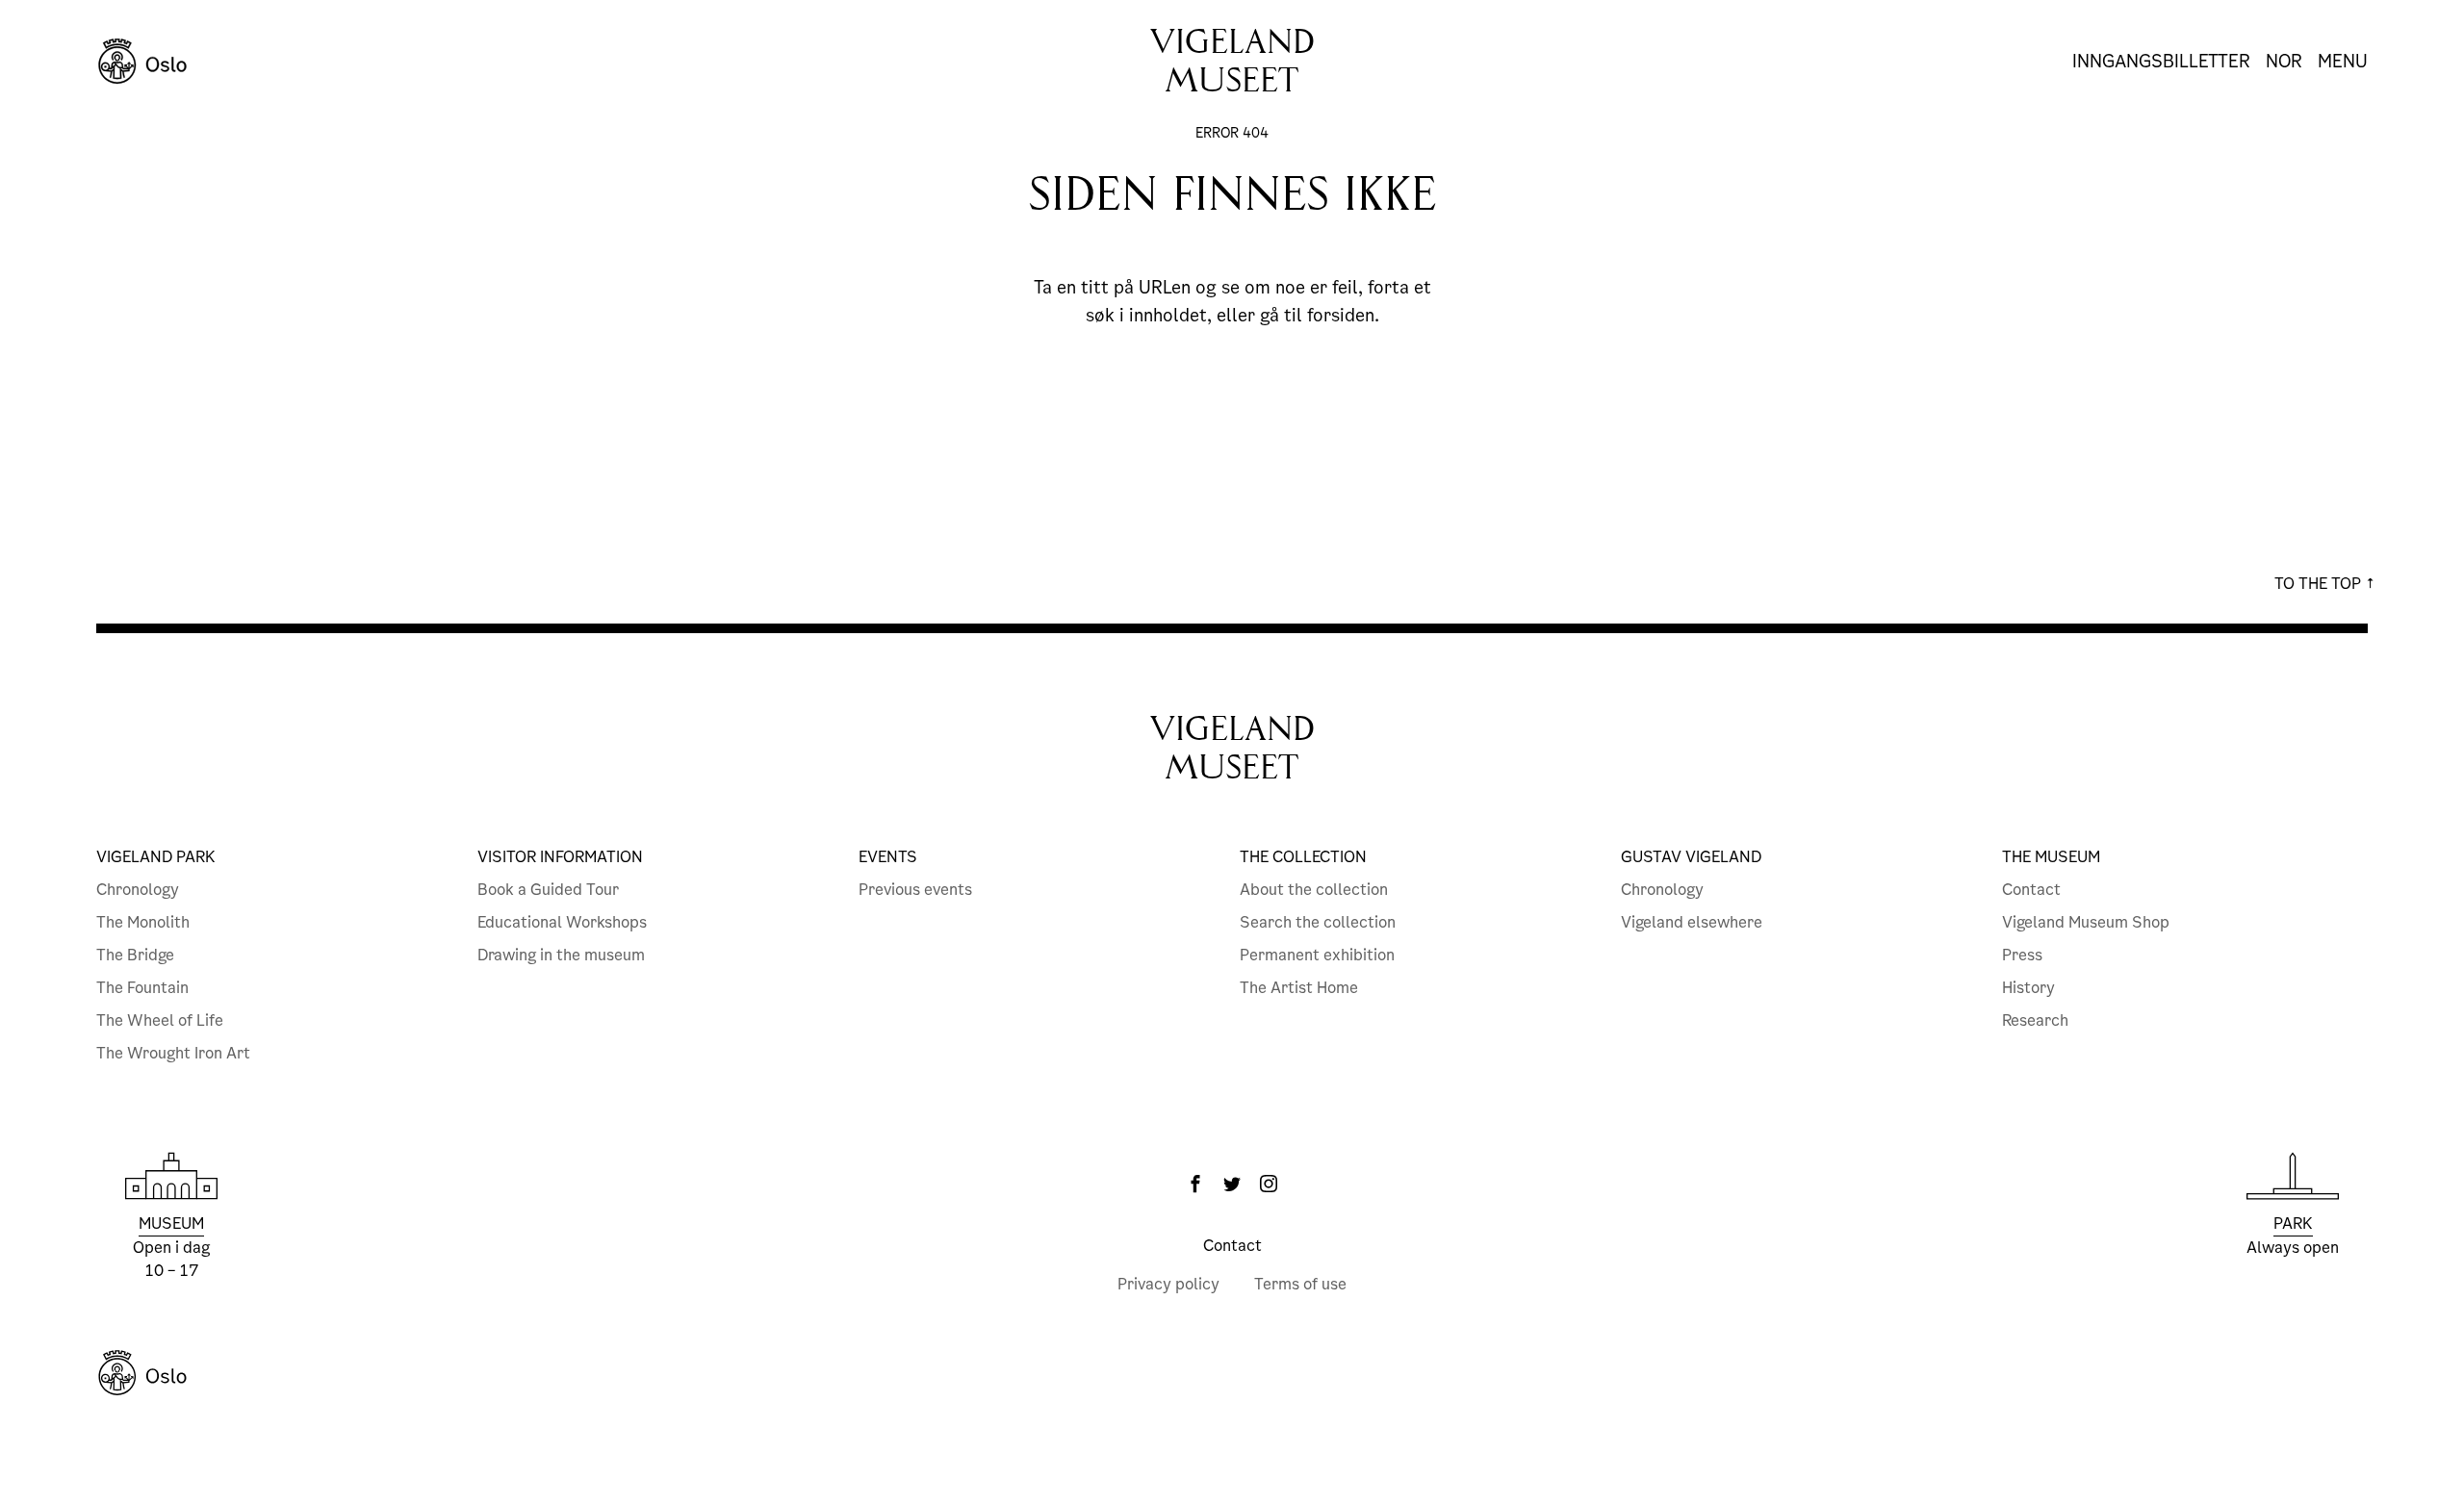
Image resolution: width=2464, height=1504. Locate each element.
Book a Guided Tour (548, 890)
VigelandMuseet (1232, 748)
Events (888, 857)
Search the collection (1318, 922)
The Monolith (143, 922)
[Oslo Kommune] (1232, 1373)
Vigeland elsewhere (1692, 922)
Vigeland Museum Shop (2086, 922)
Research (2035, 1020)
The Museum (2051, 857)
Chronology (138, 890)
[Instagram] (1269, 1184)
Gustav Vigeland (1691, 857)
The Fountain (142, 988)
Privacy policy (1168, 1284)
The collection (1303, 857)
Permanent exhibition (1317, 955)
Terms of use (1300, 1284)
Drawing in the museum (561, 955)
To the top (2320, 584)
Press (2022, 955)
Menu (2343, 62)
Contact (2031, 890)
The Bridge (135, 955)
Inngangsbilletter (2161, 61)
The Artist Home (1299, 988)
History (2028, 988)
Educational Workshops (562, 922)
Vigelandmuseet (1232, 61)
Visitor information (560, 857)
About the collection (1314, 890)
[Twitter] (1232, 1184)
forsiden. (1343, 315)
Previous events (915, 890)
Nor (2284, 62)
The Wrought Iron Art (173, 1053)
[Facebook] (1195, 1184)
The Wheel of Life (160, 1020)
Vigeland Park (156, 857)
